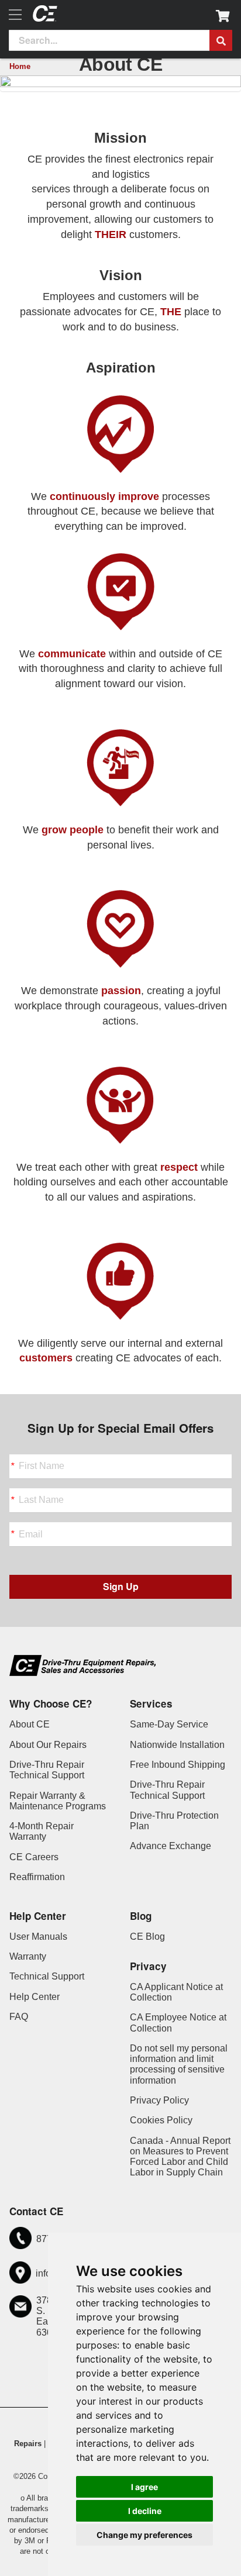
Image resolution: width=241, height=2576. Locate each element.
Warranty (28, 1956)
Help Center (35, 1997)
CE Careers (34, 1857)
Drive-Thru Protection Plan (174, 1821)
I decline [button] (145, 2511)
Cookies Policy (161, 2120)
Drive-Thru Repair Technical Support (47, 1770)
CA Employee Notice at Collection (178, 2022)
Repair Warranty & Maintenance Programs (58, 1801)
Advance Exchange (171, 1846)
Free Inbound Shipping (178, 1765)
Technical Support (47, 1976)
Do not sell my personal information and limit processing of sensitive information (179, 2064)
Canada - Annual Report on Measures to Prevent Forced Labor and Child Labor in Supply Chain (180, 2157)
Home (20, 66)
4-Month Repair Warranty (42, 1831)
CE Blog (147, 1937)
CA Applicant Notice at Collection (176, 1992)
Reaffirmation (37, 1877)
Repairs (28, 2444)
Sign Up (121, 1586)
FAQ (19, 2017)
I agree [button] (144, 2487)
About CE (30, 1724)
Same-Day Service (169, 1724)
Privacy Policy (159, 2100)
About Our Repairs (48, 1745)
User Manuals (38, 1937)
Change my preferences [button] (144, 2535)
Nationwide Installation (177, 1745)
